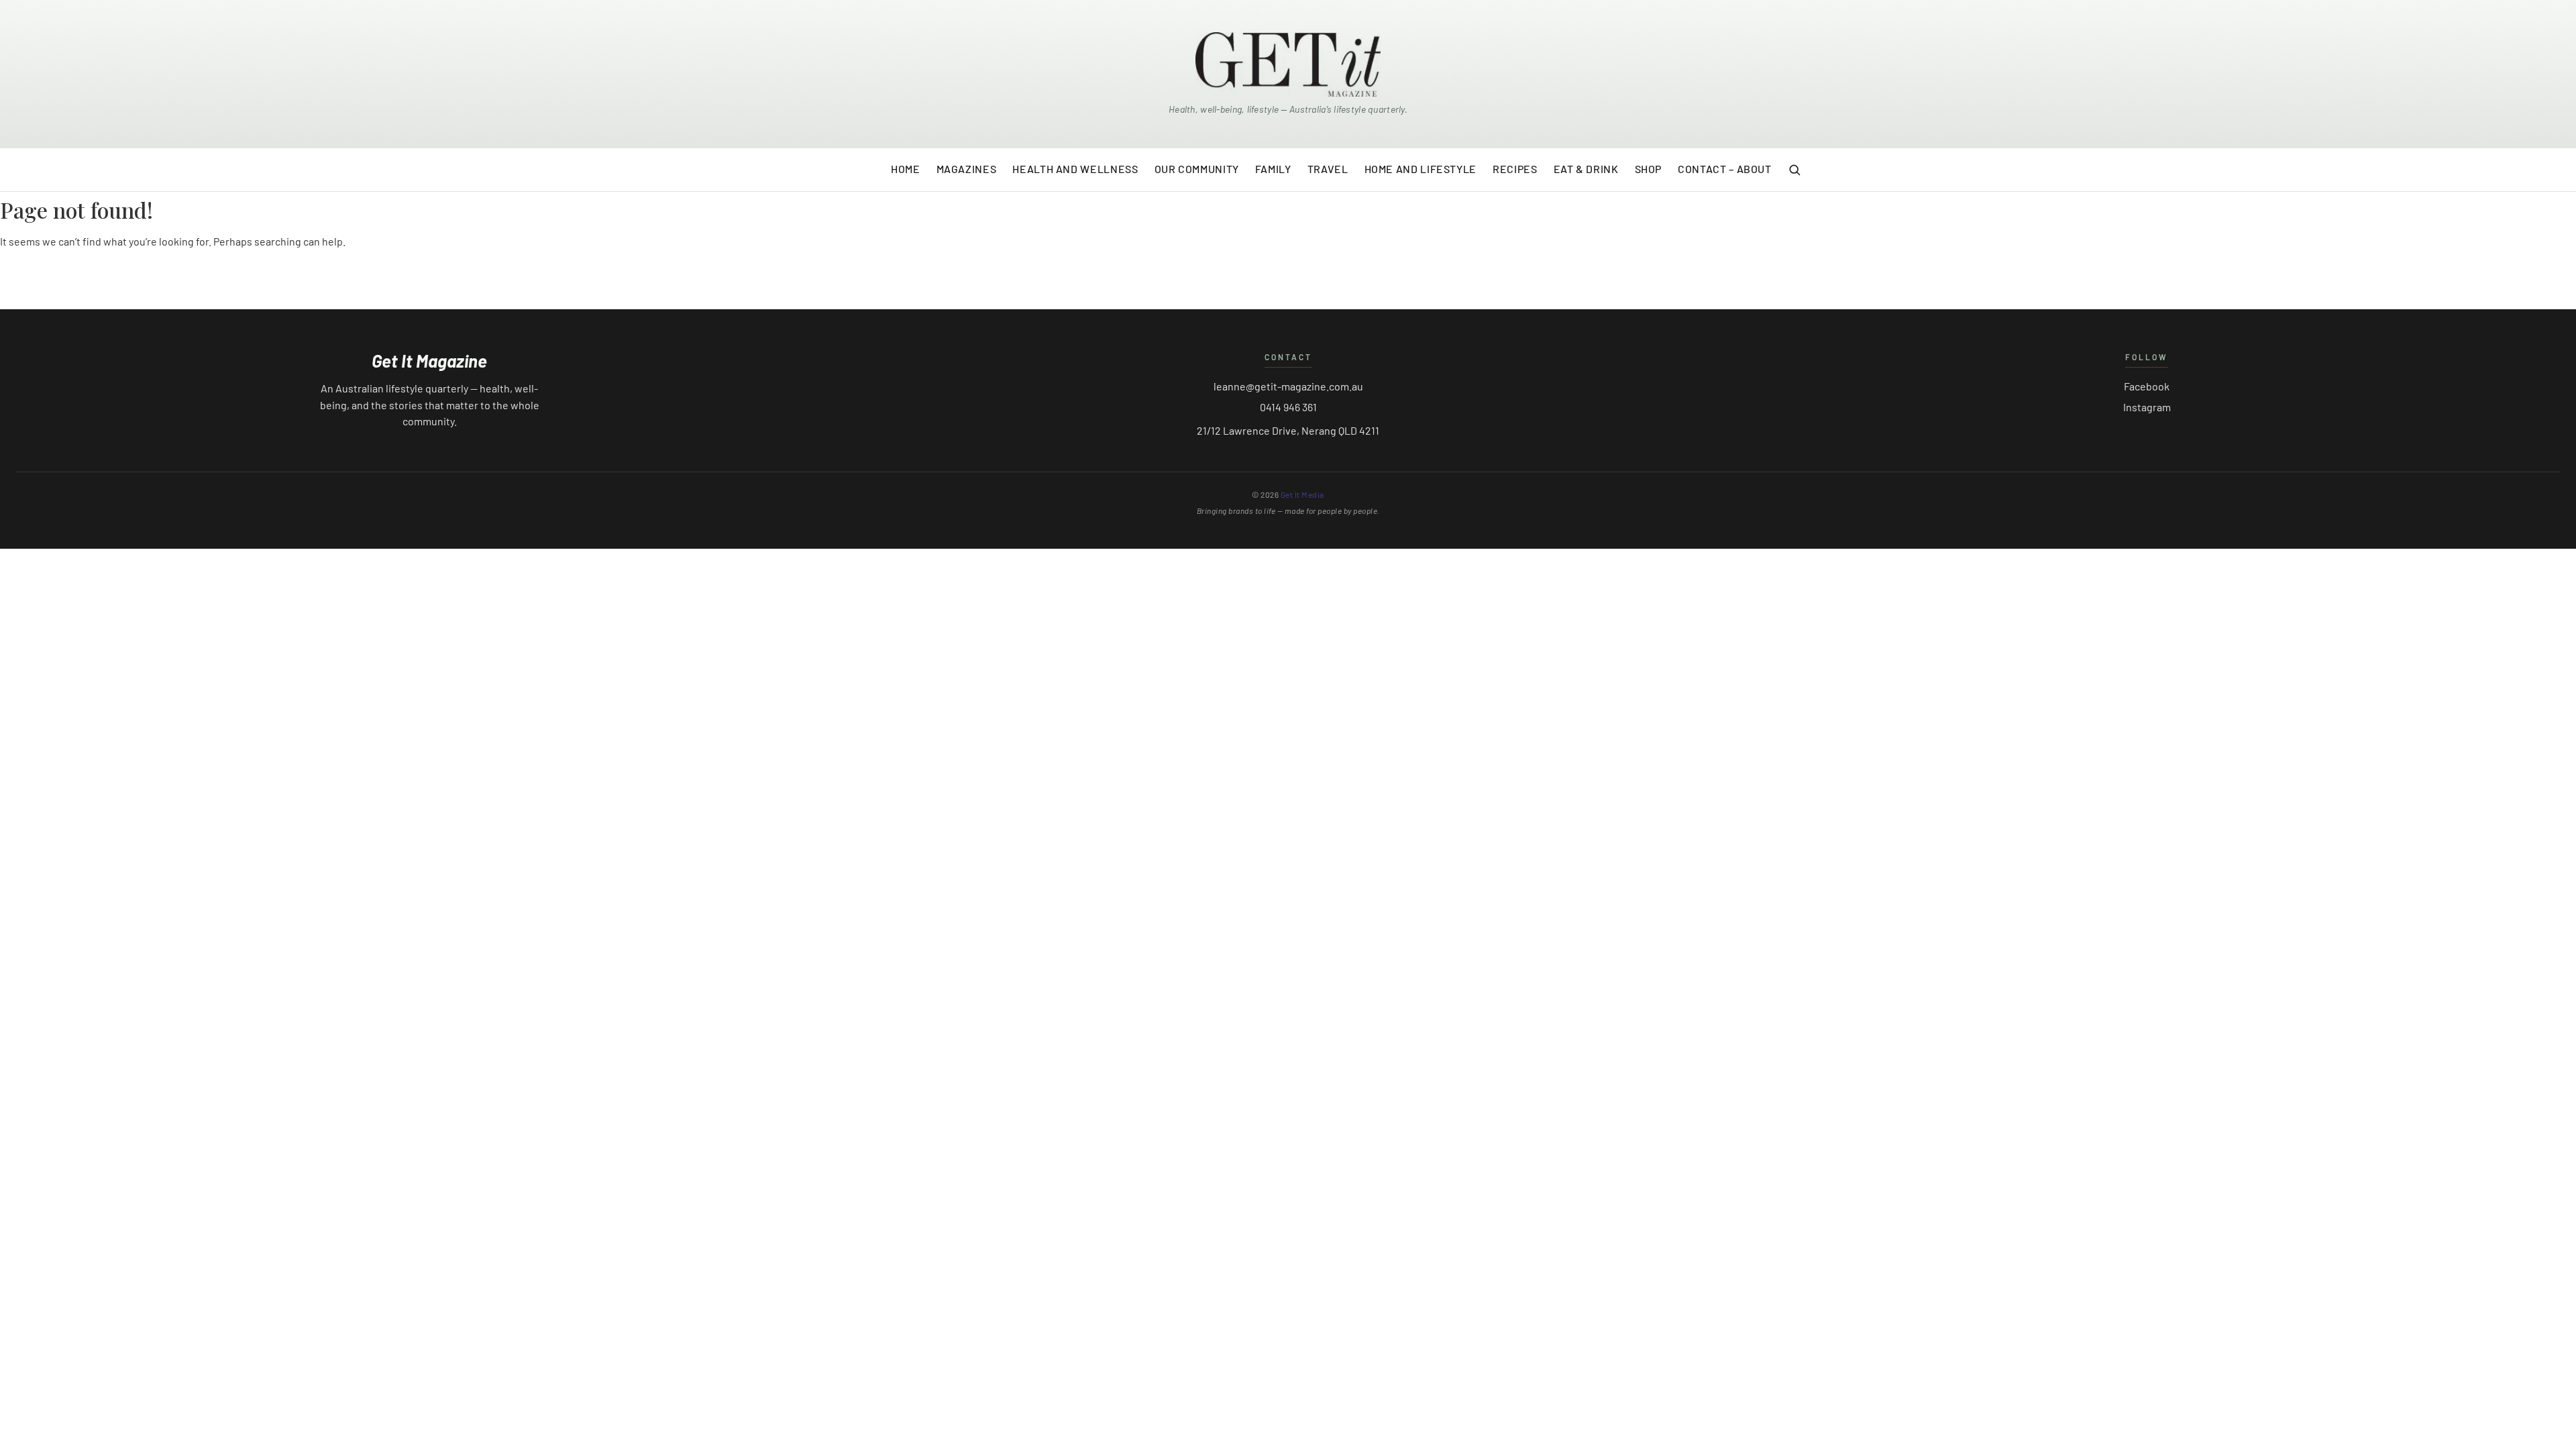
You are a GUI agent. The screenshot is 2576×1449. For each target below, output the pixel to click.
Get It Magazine (429, 361)
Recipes (1515, 169)
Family (1273, 169)
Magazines (967, 169)
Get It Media (1302, 494)
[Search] (1794, 170)
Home (906, 169)
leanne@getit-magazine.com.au (1288, 386)
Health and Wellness (1075, 169)
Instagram (2147, 407)
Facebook (2147, 386)
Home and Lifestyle (1421, 169)
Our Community (1197, 169)
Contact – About (1725, 169)
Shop (1649, 169)
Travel (1328, 169)
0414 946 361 (1288, 407)
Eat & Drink (1586, 169)
